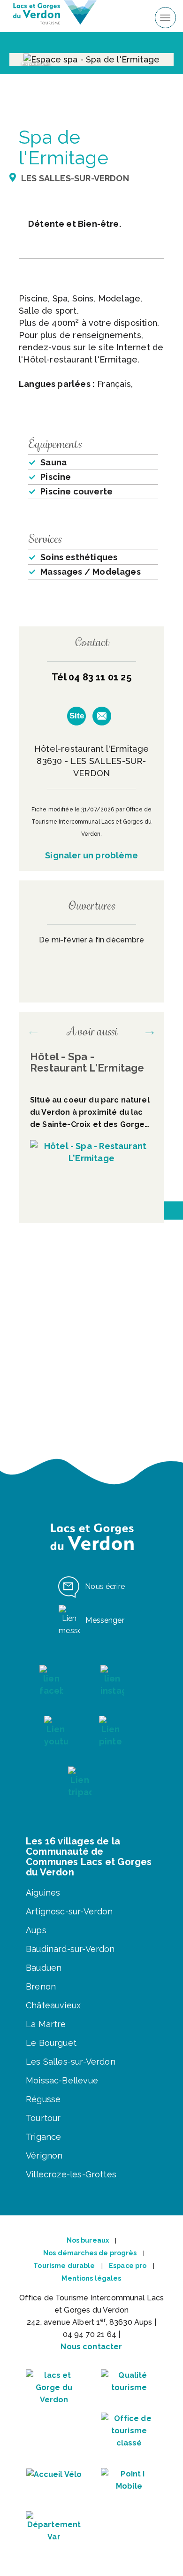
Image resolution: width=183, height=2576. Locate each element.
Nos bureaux (88, 2240)
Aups (36, 1930)
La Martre (46, 2024)
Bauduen (44, 1968)
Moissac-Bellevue (62, 2080)
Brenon (41, 1986)
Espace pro (128, 2266)
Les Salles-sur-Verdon (71, 2062)
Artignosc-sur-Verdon (69, 1911)
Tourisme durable (64, 2266)
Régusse (43, 2099)
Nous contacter (91, 2347)
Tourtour (43, 2118)
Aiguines (43, 1893)
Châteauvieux (53, 2005)
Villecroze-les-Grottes (71, 2174)
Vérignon (44, 2156)
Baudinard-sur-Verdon (70, 1949)
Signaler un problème (91, 855)
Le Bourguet (51, 2043)
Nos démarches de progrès (90, 2253)
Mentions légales (91, 2278)
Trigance (43, 2137)
